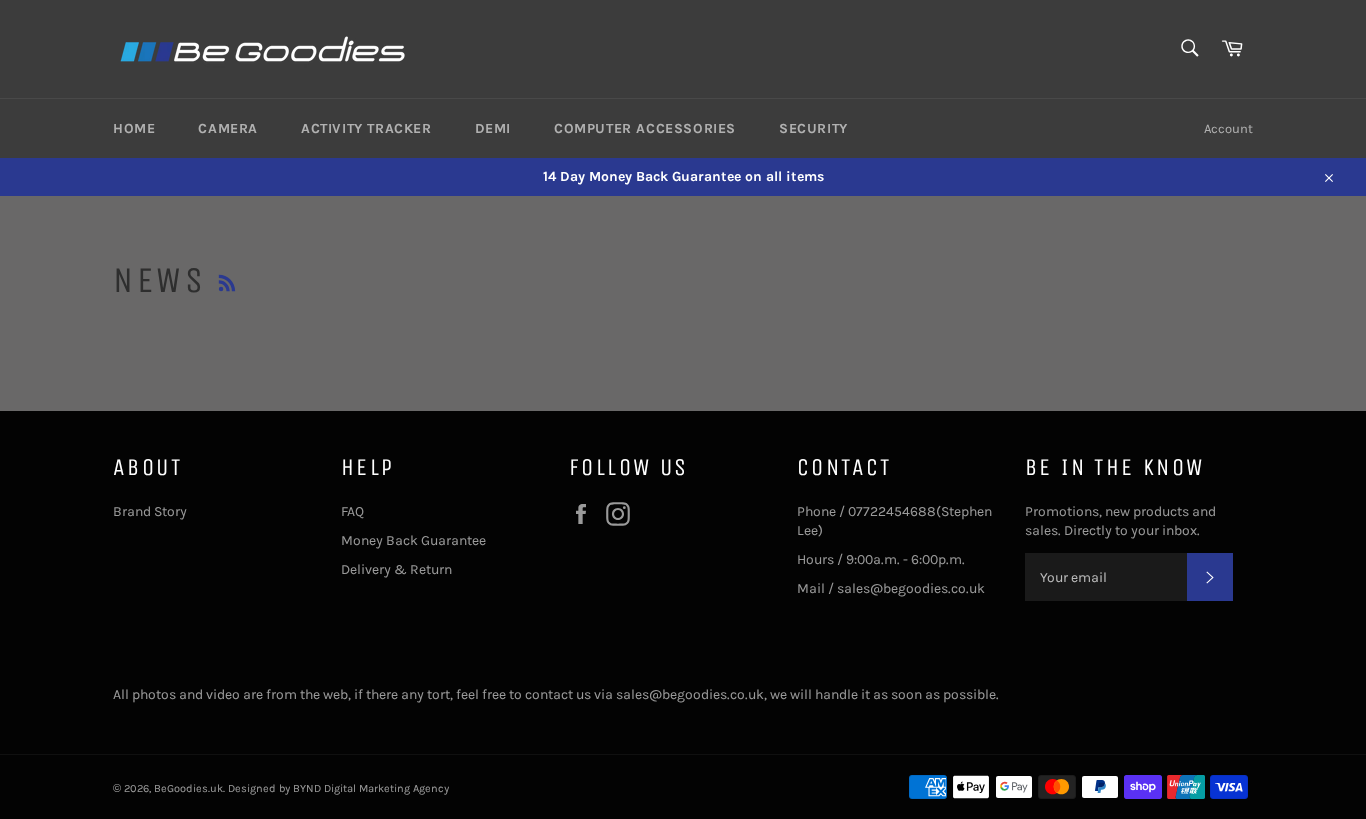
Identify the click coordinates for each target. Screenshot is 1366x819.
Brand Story (150, 511)
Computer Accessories (645, 128)
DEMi (493, 128)
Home (134, 128)
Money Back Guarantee (413, 540)
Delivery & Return (396, 569)
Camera (228, 128)
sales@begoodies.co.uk (911, 588)
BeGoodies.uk (188, 788)
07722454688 (892, 511)
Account (1228, 128)
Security (813, 128)
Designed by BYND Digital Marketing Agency (338, 788)
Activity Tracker (366, 128)
